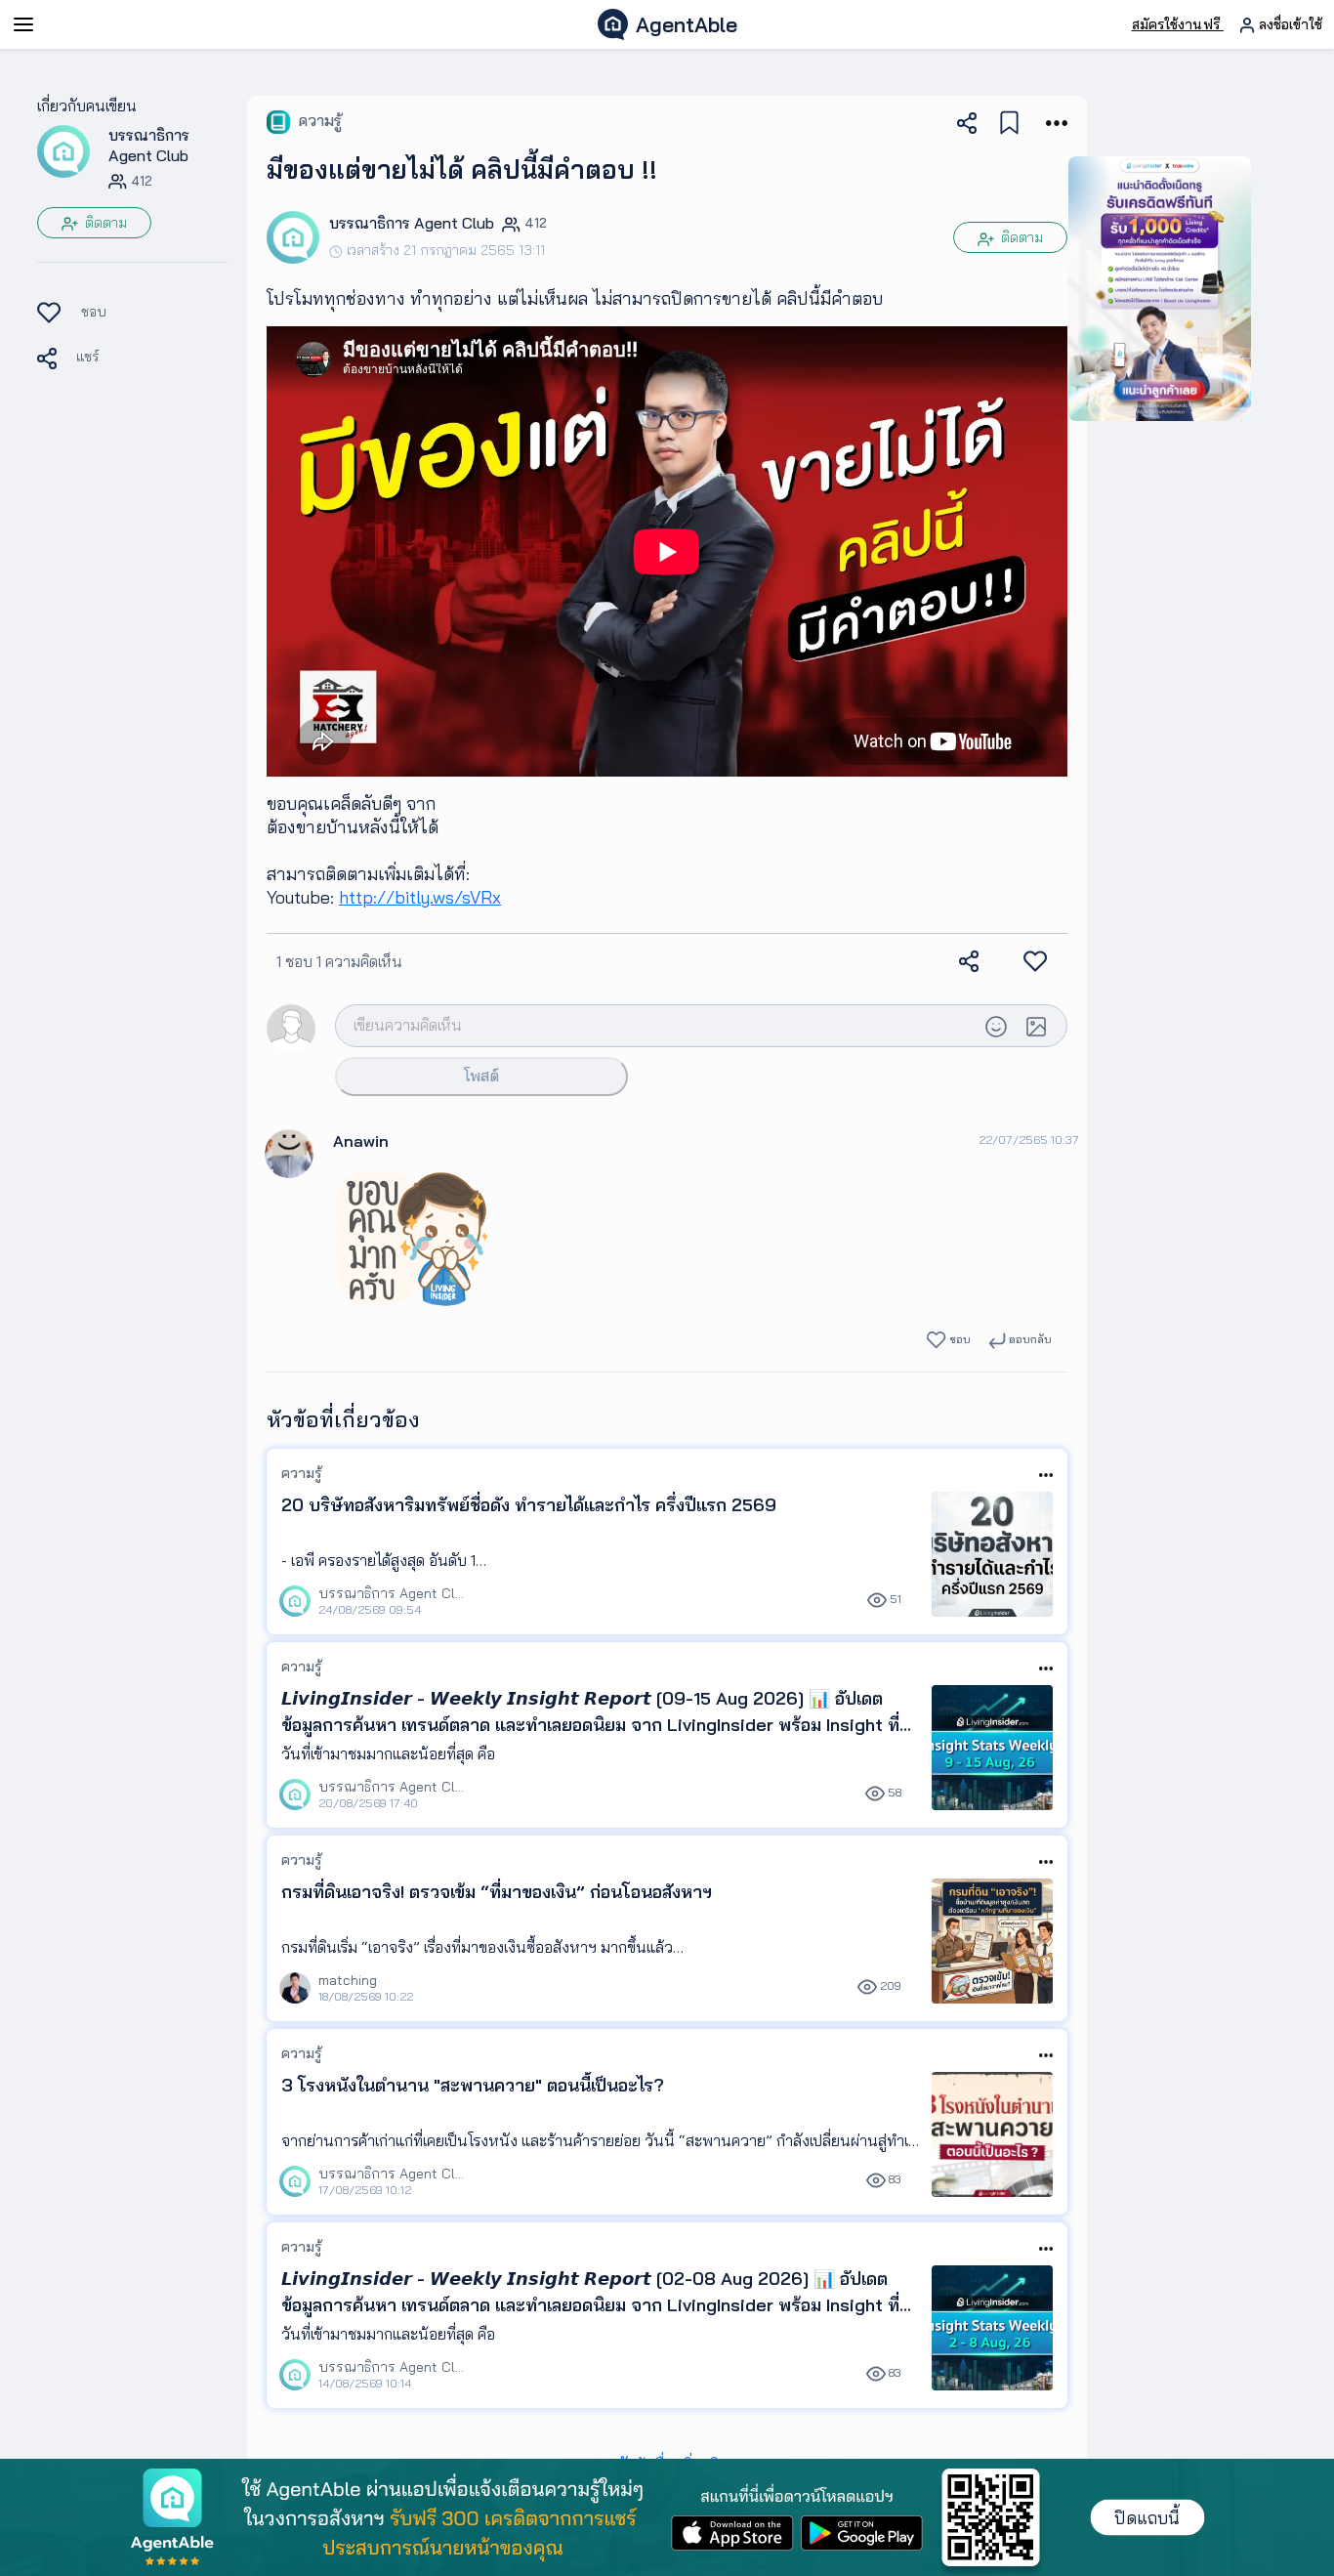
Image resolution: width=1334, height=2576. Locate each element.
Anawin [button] (361, 1141)
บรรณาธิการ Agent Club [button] (149, 145)
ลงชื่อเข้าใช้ (1289, 24)
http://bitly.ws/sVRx (420, 897)
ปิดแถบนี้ (1147, 2518)
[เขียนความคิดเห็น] (656, 1024)
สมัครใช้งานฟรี (1178, 24)
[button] (63, 150)
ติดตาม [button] (104, 223)
